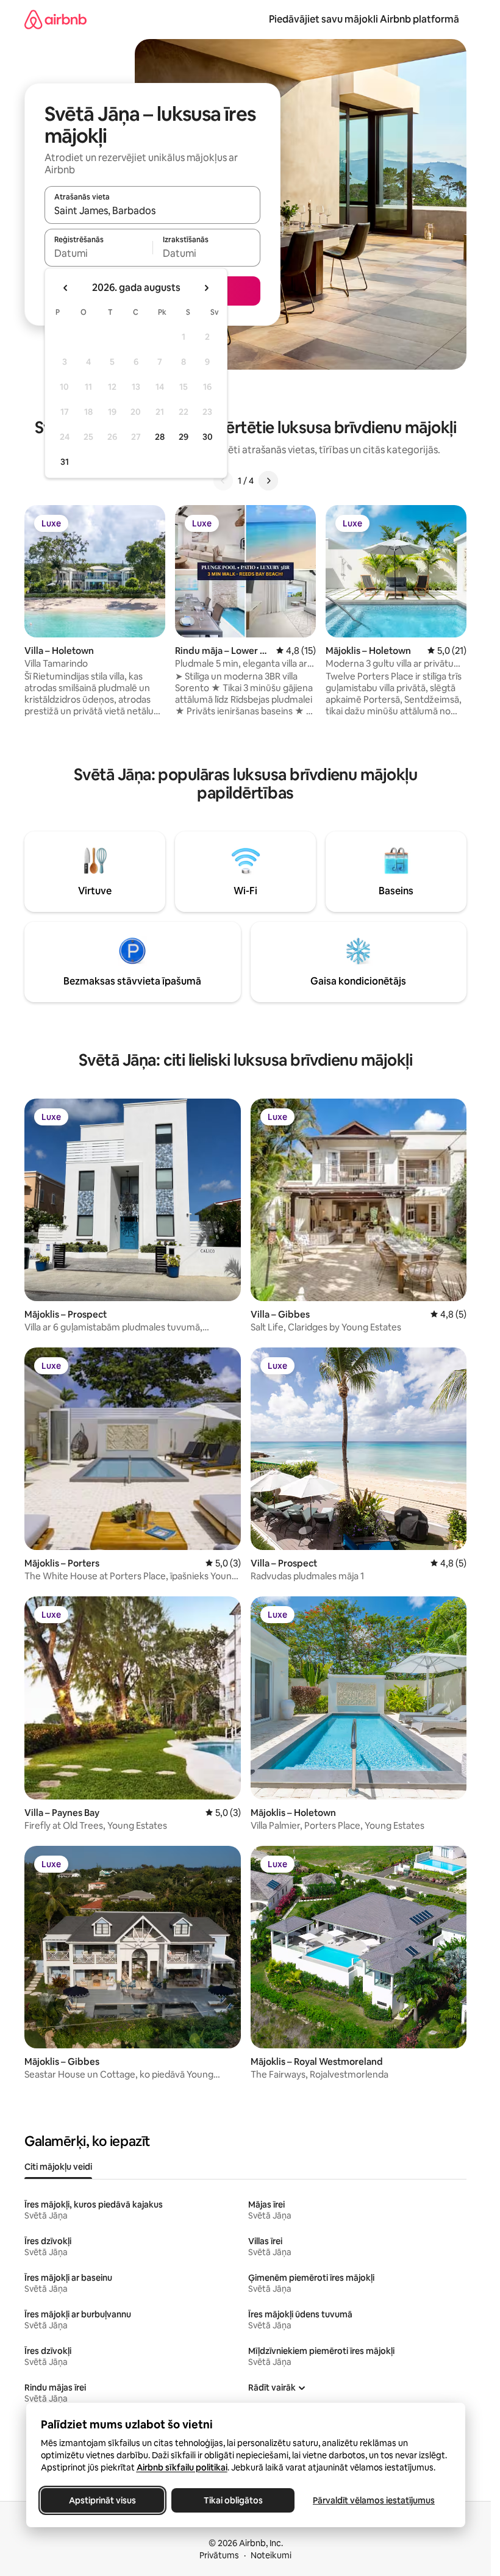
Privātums (219, 2555)
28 (160, 437)
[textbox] (98, 253)
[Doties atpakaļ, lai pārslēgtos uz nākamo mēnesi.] (206, 288)
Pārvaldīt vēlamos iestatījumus (374, 2500)
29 (184, 437)
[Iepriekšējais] (223, 481)
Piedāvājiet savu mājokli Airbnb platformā (364, 19)
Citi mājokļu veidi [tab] (58, 2167)
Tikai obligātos (233, 2500)
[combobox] (152, 210)
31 (65, 462)
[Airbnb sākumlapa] (55, 19)
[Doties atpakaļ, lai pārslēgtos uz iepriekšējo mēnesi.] (66, 288)
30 (208, 437)
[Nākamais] (268, 481)
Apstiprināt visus (102, 2500)
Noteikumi (271, 2555)
